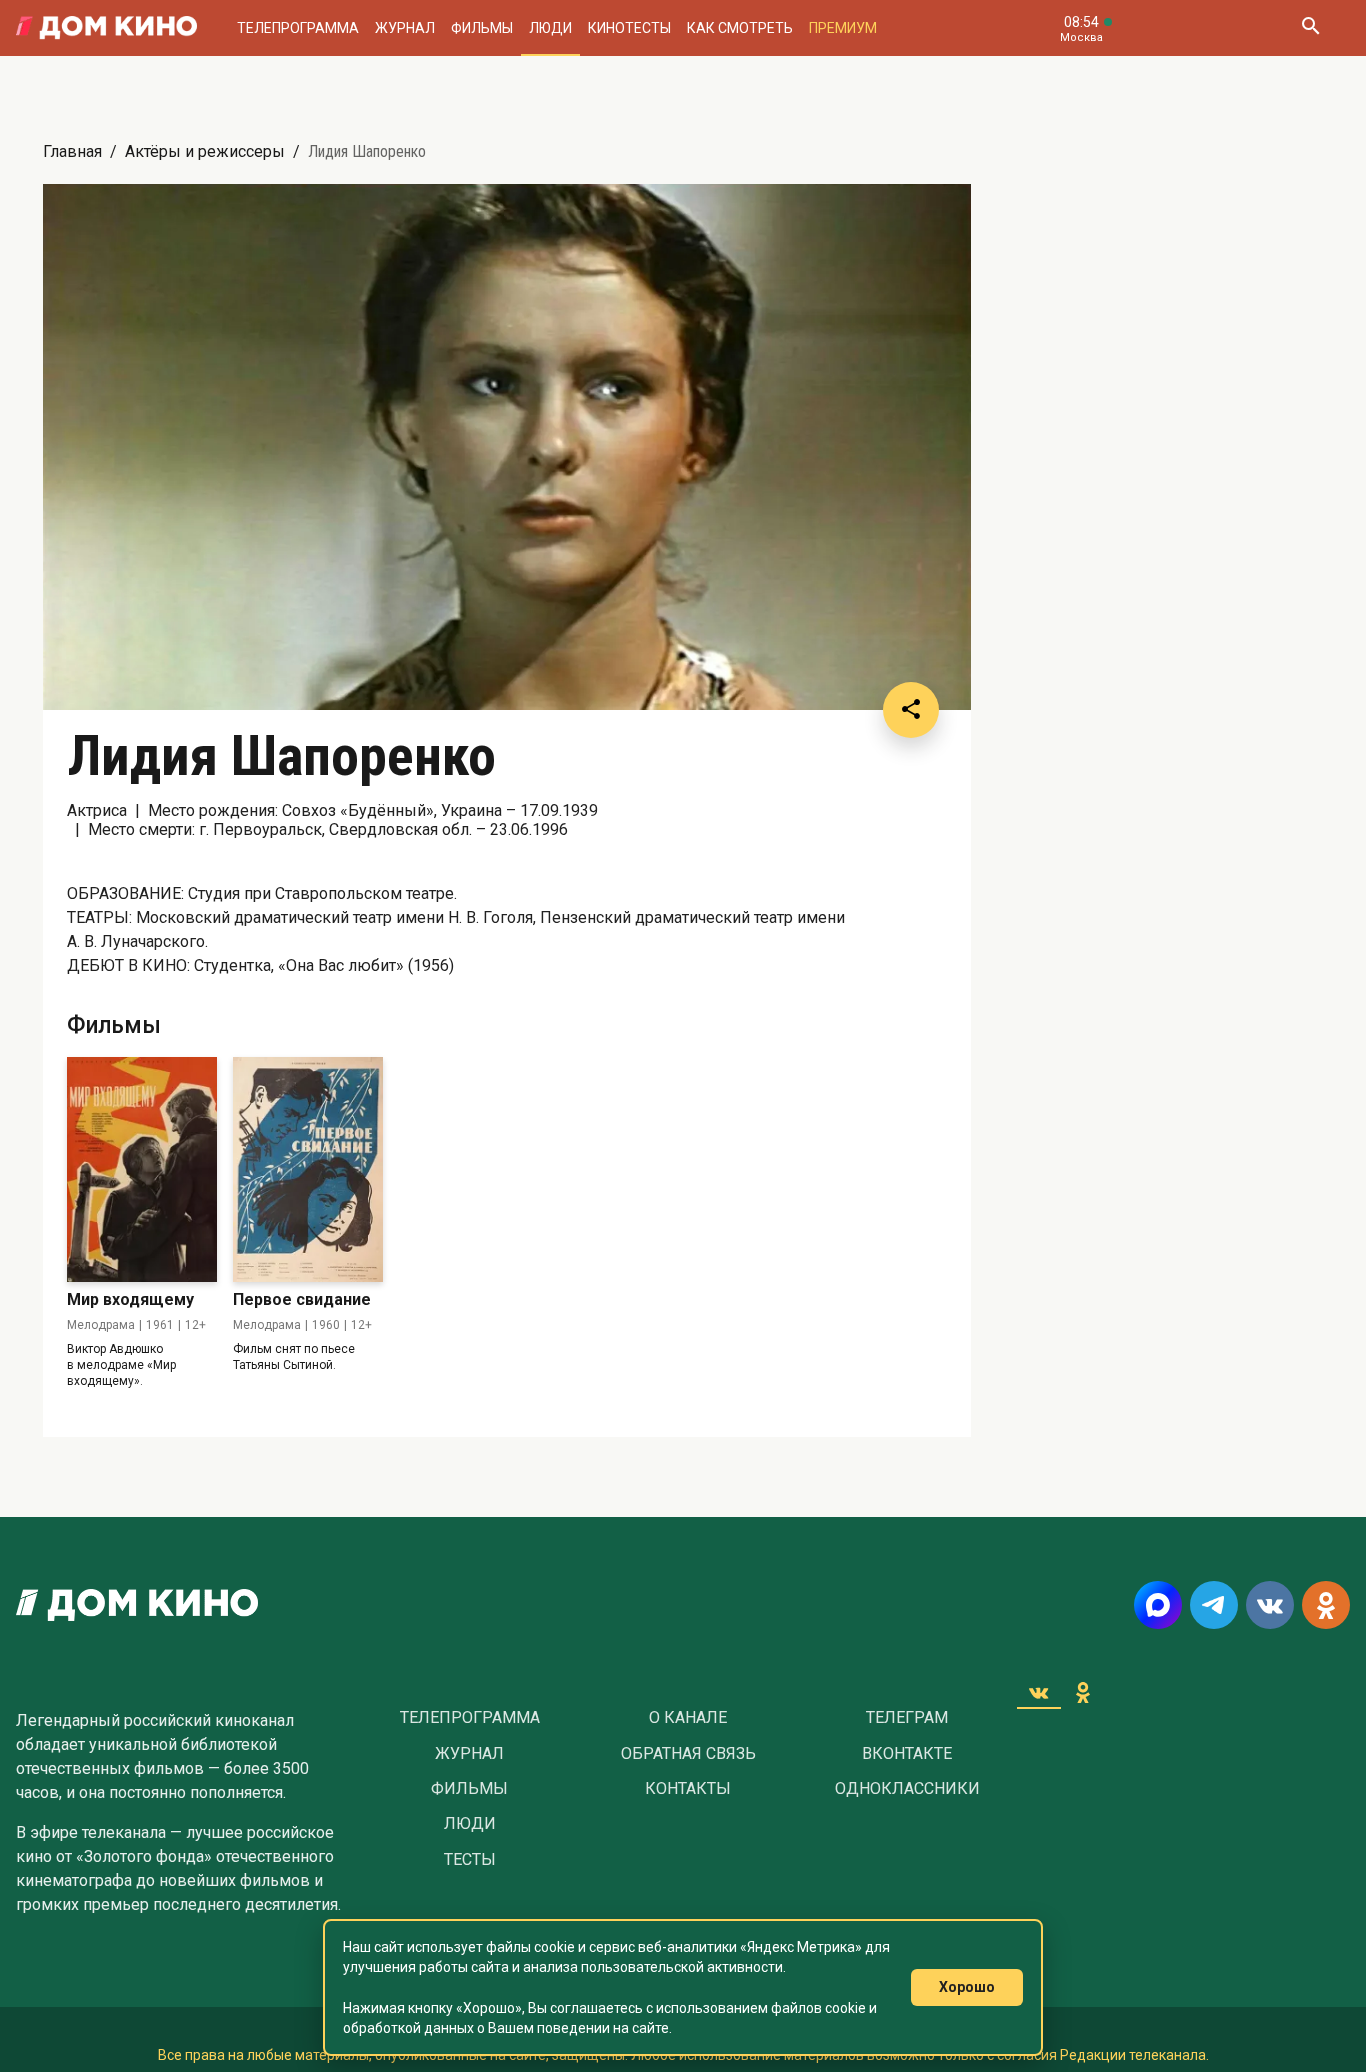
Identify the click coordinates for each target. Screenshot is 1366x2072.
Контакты (688, 1789)
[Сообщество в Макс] (1158, 1605)
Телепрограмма (298, 28)
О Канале (688, 1718)
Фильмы (482, 28)
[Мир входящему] (142, 1169)
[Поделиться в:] (911, 710)
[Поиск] (1310, 28)
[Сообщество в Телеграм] (1214, 1605)
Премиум (843, 28)
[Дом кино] (106, 28)
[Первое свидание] (308, 1169)
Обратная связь (688, 1754)
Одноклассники (907, 1789)
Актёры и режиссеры (205, 151)
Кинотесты (629, 28)
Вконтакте (907, 1754)
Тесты (470, 1860)
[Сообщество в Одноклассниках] (1326, 1605)
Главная (72, 151)
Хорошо (967, 1987)
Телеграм (907, 1718)
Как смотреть (740, 28)
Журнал (405, 28)
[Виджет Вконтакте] (1039, 1692)
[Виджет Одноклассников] (1083, 1692)
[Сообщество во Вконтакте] (1270, 1605)
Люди (550, 28)
